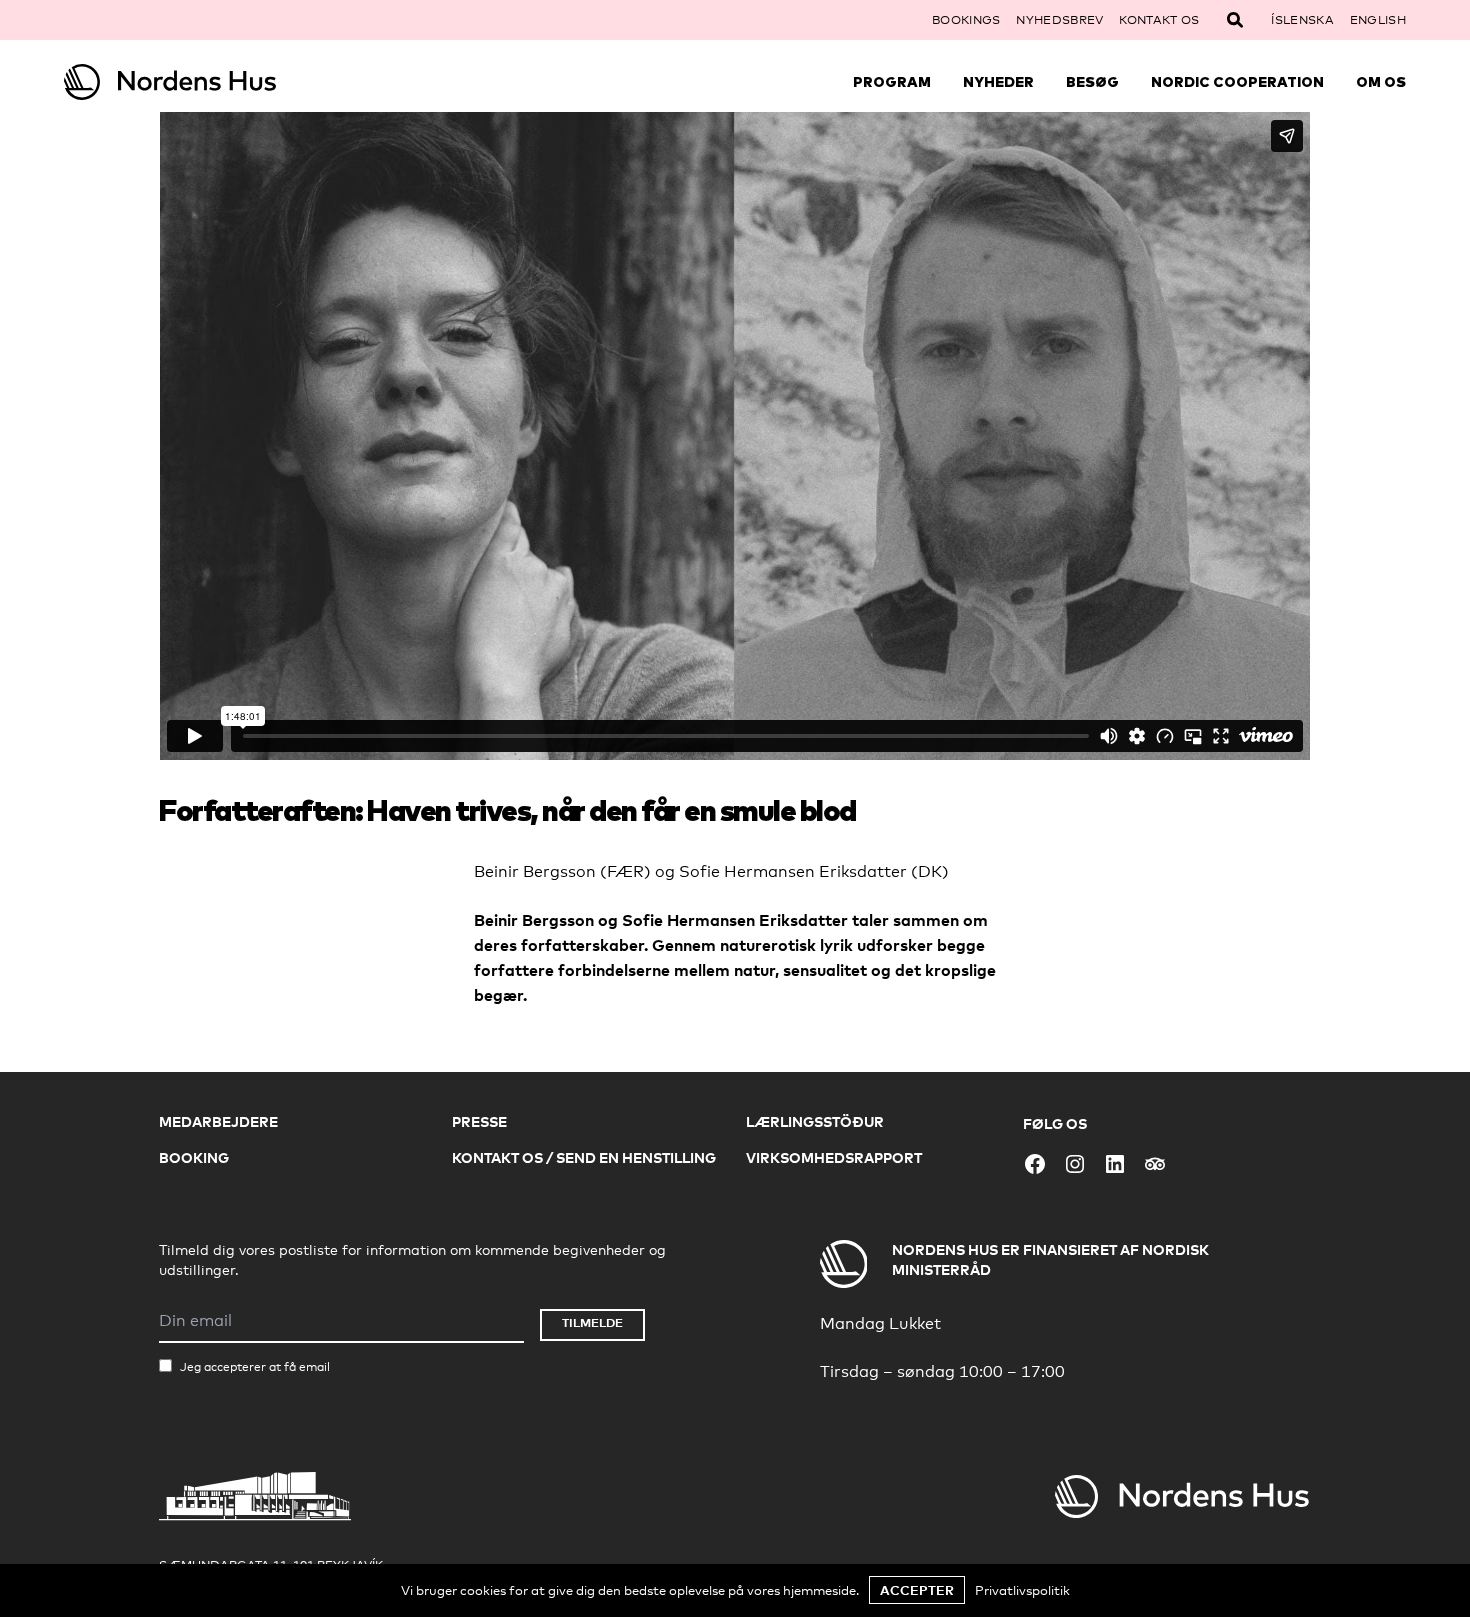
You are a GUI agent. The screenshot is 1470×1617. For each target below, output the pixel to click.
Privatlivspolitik (1022, 1590)
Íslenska (1302, 20)
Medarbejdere (218, 1121)
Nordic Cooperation (1237, 82)
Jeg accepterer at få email (255, 1367)
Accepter (917, 1590)
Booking (194, 1157)
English (1378, 20)
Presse (479, 1121)
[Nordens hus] (232, 82)
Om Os (1381, 82)
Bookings (966, 20)
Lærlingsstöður (815, 1121)
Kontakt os (1159, 20)
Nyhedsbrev (1059, 20)
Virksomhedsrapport (834, 1157)
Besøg (1092, 82)
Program (892, 82)
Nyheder (998, 82)
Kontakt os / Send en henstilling (584, 1157)
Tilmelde (592, 1322)
